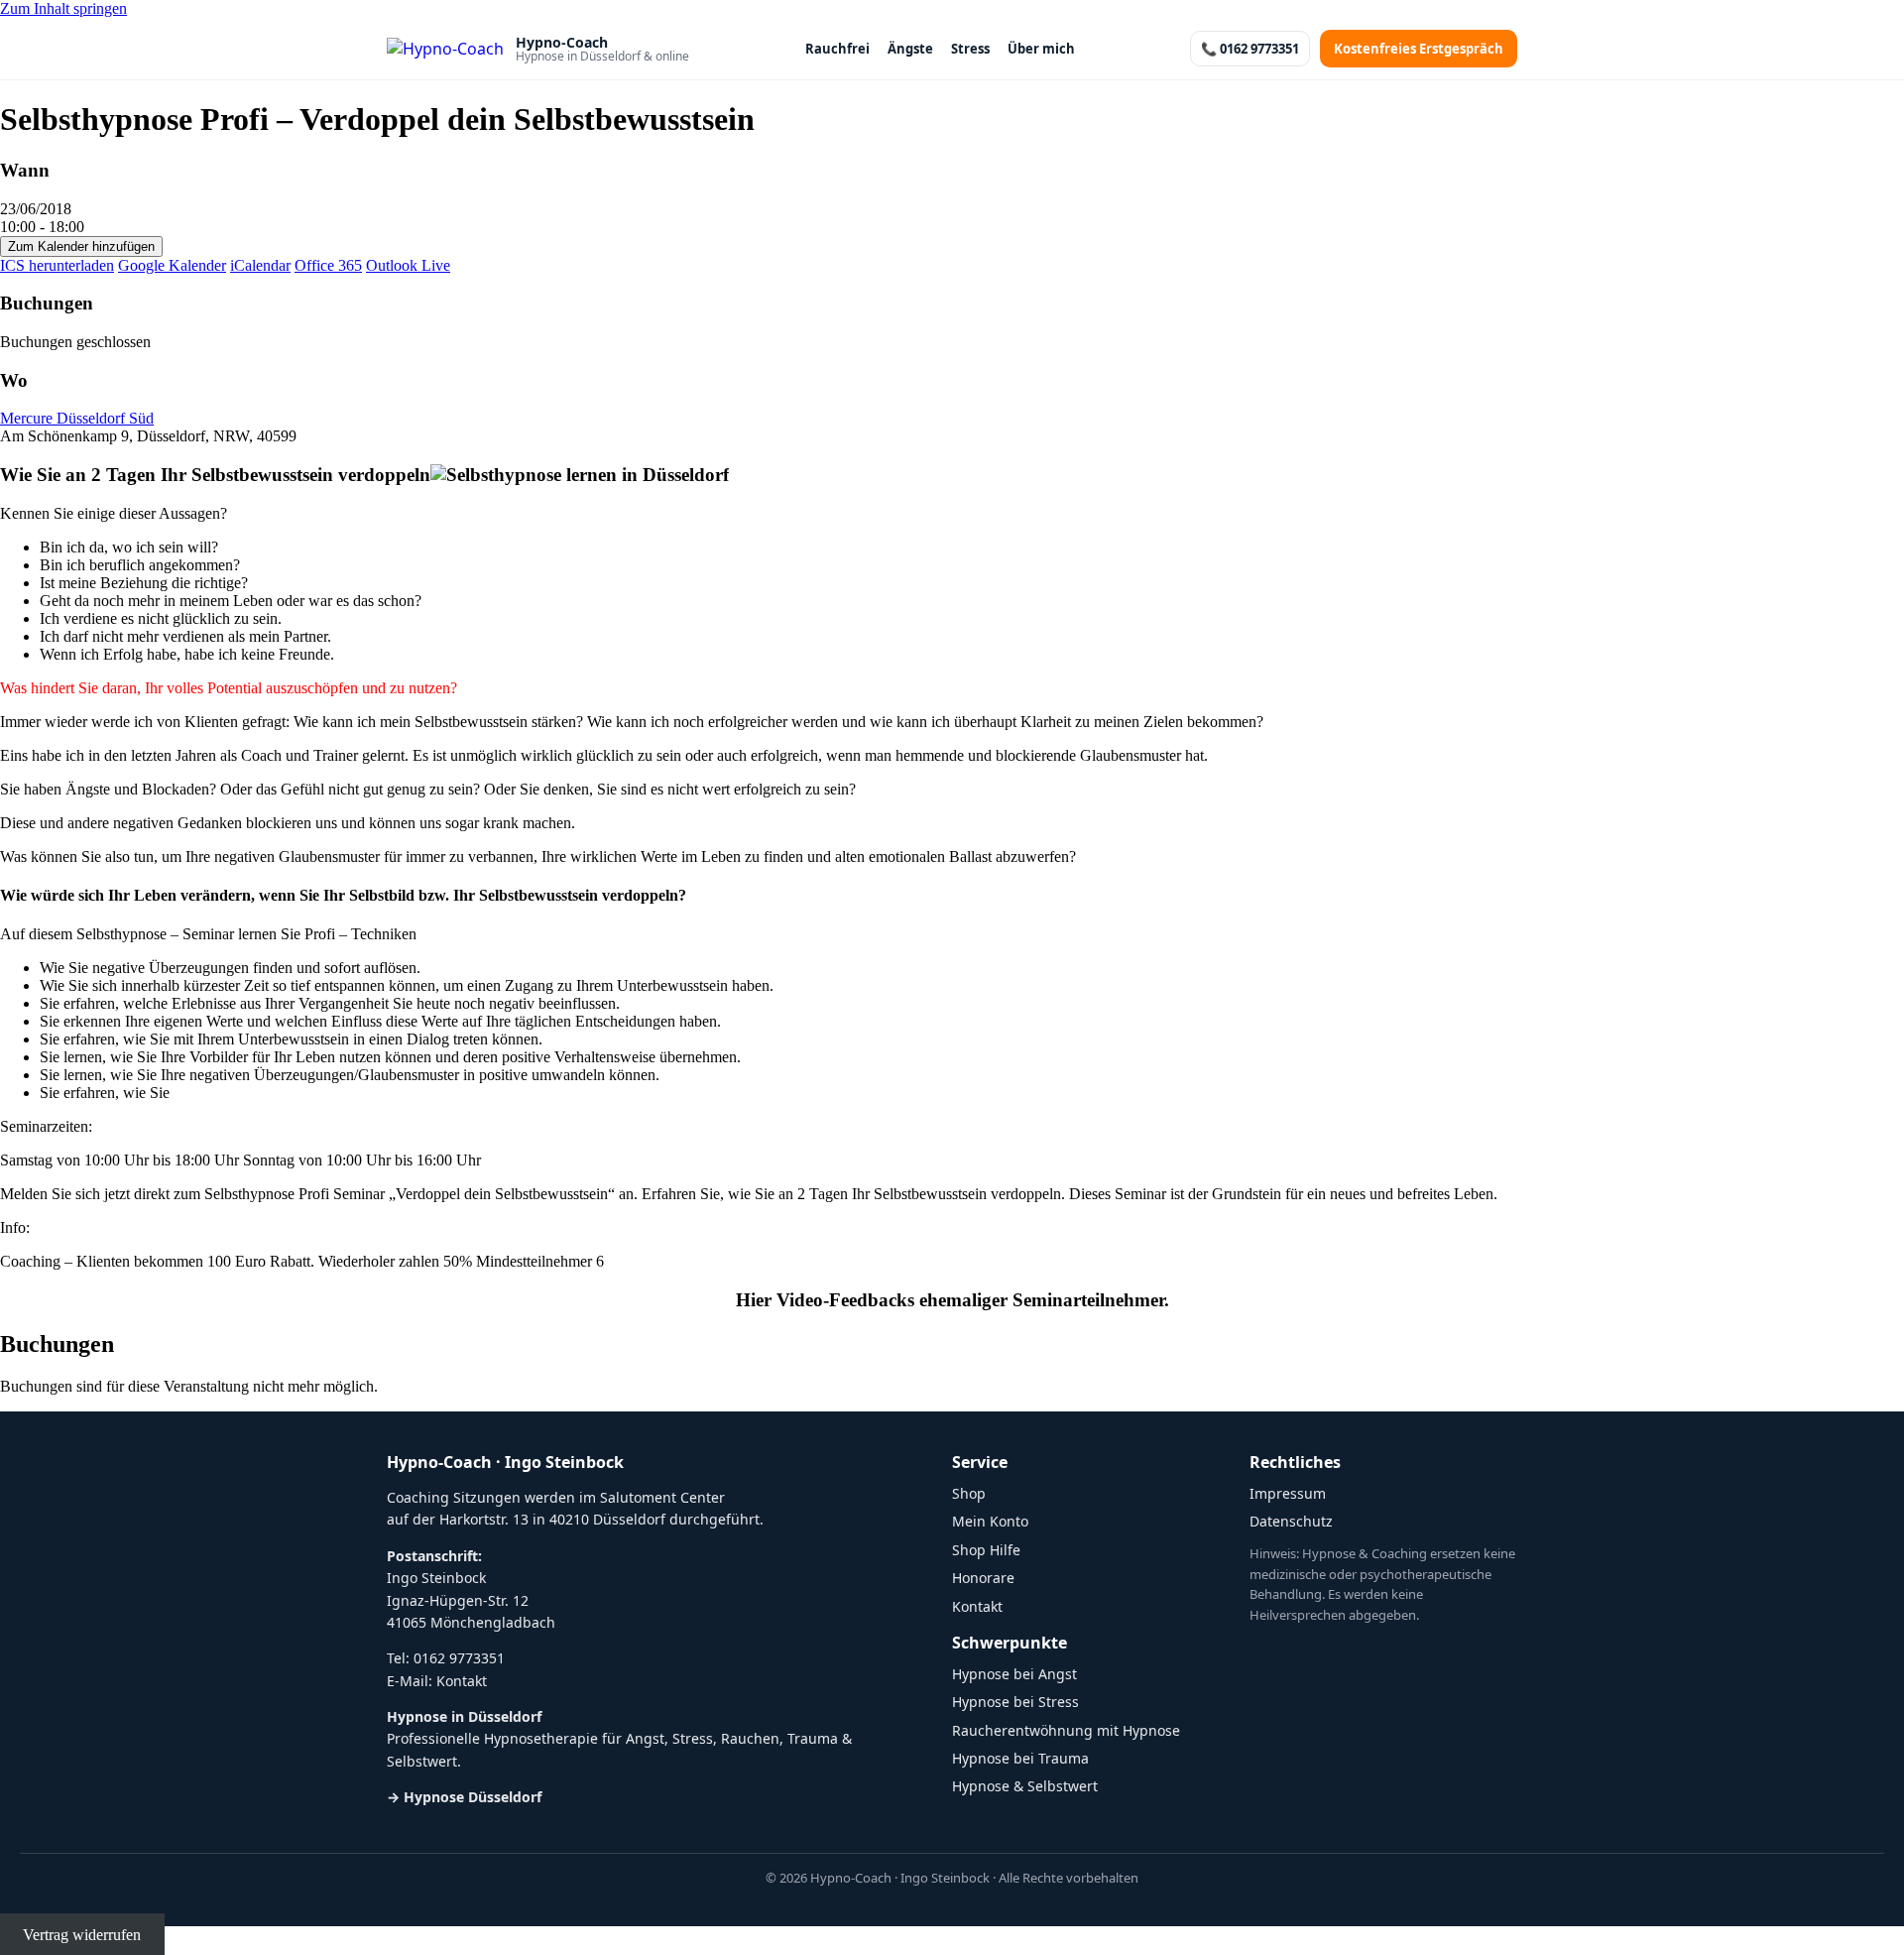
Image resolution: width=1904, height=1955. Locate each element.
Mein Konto (990, 1521)
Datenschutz (1291, 1521)
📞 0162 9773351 (1250, 49)
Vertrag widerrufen (82, 1935)
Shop (969, 1493)
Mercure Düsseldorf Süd (77, 418)
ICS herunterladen (57, 265)
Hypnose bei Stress (1015, 1702)
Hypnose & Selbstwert (1025, 1786)
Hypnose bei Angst (1014, 1674)
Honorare (983, 1578)
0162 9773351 (459, 1658)
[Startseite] (445, 49)
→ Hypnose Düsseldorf (464, 1797)
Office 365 (328, 265)
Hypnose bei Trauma (1020, 1758)
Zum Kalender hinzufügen (81, 246)
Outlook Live (408, 265)
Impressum (1288, 1493)
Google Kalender (172, 265)
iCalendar (260, 265)
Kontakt (462, 1681)
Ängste (910, 49)
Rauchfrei (837, 49)
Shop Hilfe (986, 1550)
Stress (970, 49)
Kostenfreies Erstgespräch (1419, 49)
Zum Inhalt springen (63, 8)
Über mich (1041, 49)
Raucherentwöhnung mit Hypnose (1066, 1730)
